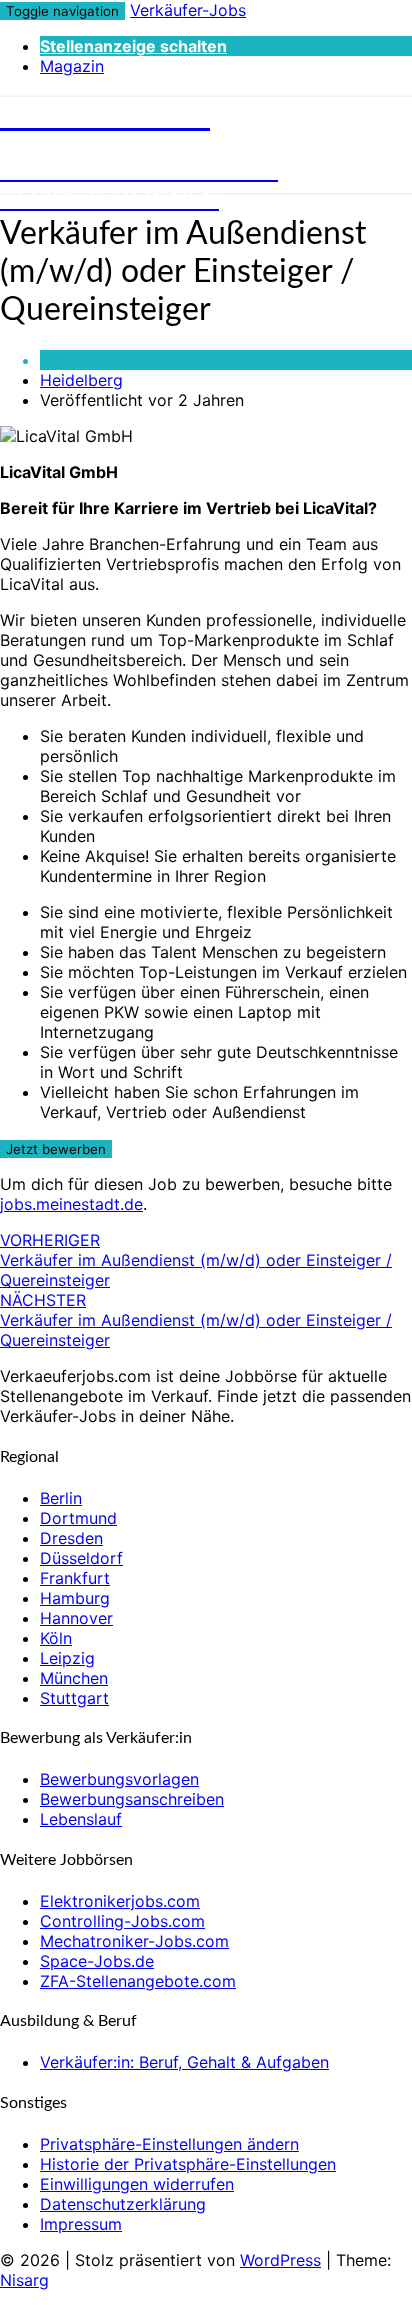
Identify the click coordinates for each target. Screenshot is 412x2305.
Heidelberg (81, 380)
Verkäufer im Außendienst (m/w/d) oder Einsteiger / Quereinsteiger (196, 1260)
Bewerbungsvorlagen (119, 1779)
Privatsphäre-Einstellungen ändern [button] (169, 2144)
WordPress (280, 2260)
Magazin (72, 66)
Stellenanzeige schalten (133, 46)
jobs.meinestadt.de (71, 1204)
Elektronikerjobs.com (120, 1901)
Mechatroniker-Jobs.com (134, 1941)
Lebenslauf (81, 1819)
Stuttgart (74, 1698)
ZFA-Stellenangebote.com (138, 1981)
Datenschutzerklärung (123, 2204)
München (74, 1678)
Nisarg (24, 2280)
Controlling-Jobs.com (122, 1921)
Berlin (61, 1498)
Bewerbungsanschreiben (132, 1799)
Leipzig (67, 1658)
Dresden (71, 1538)
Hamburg (75, 1598)
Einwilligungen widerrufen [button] (137, 2184)
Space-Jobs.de (97, 1961)
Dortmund (78, 1518)
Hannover (76, 1618)
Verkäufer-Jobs (188, 10)
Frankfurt (75, 1578)
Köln (56, 1638)
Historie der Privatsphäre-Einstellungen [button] (188, 2164)
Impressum (81, 2224)
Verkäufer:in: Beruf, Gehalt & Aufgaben (184, 2062)
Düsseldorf (81, 1558)
